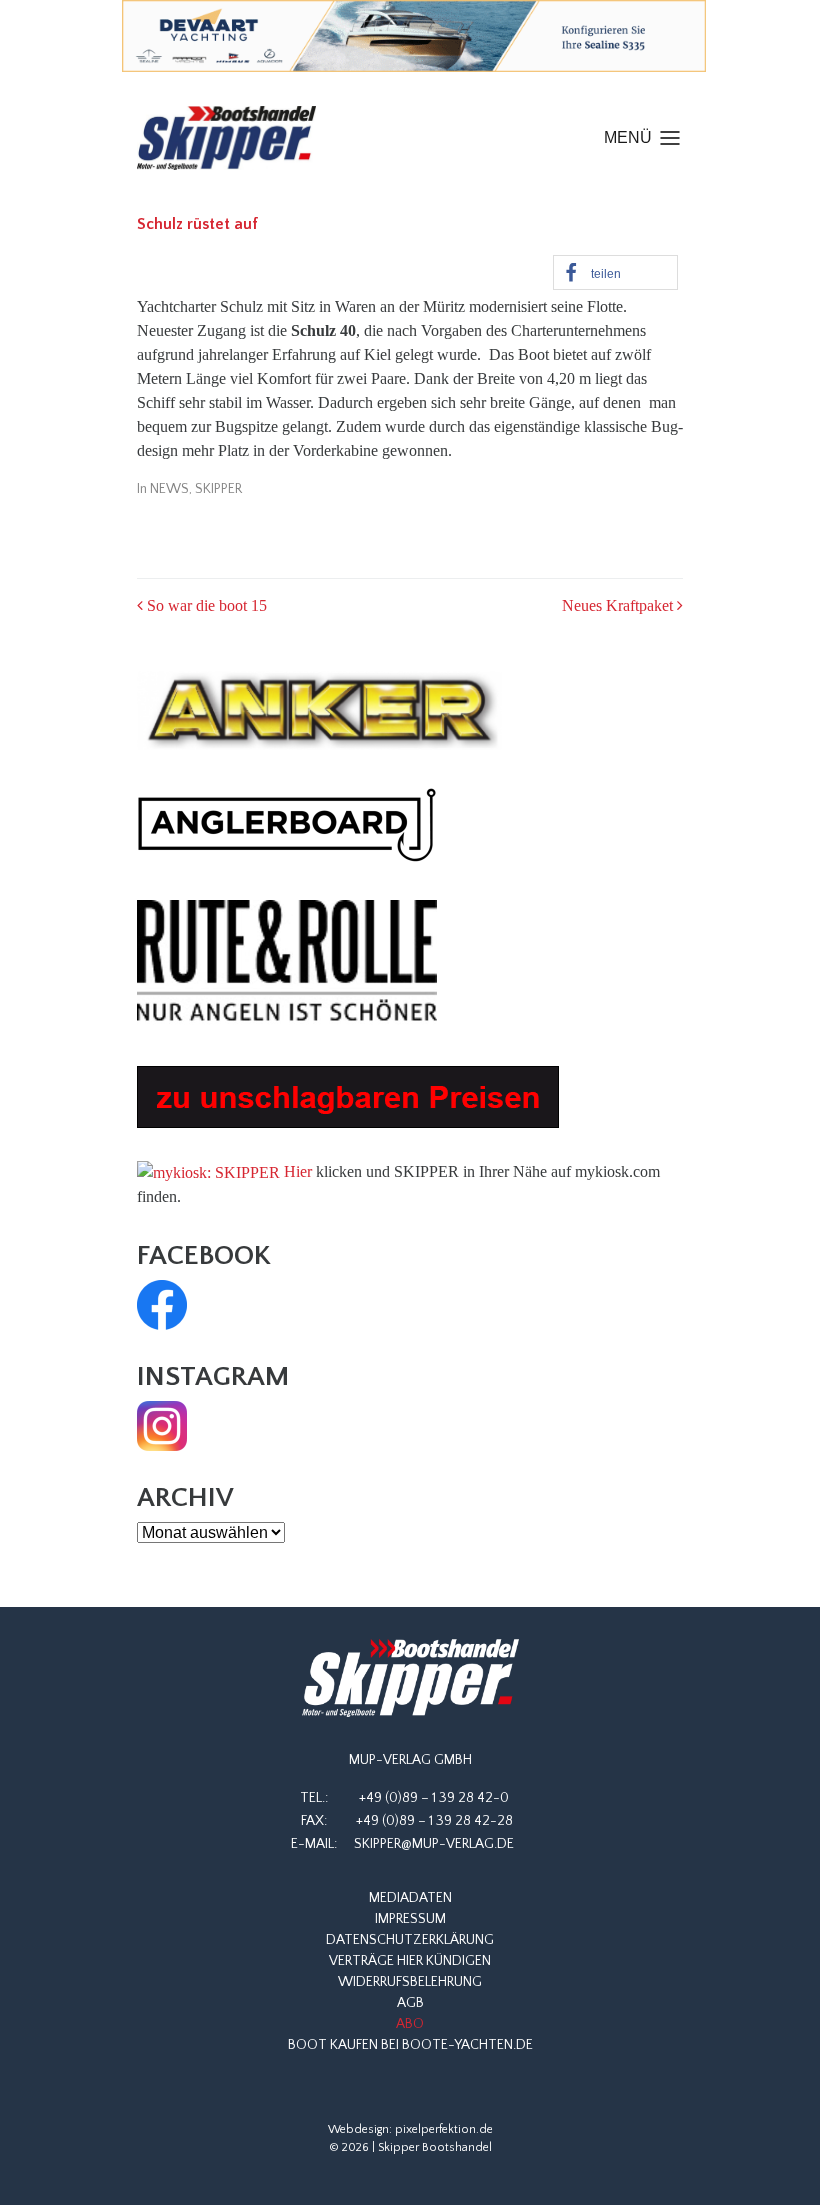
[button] (615, 272)
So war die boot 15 (205, 605)
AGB (410, 2003)
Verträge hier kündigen (410, 1961)
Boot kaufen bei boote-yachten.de (410, 2045)
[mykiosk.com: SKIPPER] (208, 1171)
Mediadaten (410, 1898)
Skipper (218, 489)
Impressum (410, 1919)
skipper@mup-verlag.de (434, 1844)
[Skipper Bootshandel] (410, 1678)
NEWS (169, 489)
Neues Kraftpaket (619, 605)
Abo (410, 2024)
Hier (298, 1171)
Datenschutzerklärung (410, 1940)
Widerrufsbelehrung (410, 1982)
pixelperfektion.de (444, 2129)
